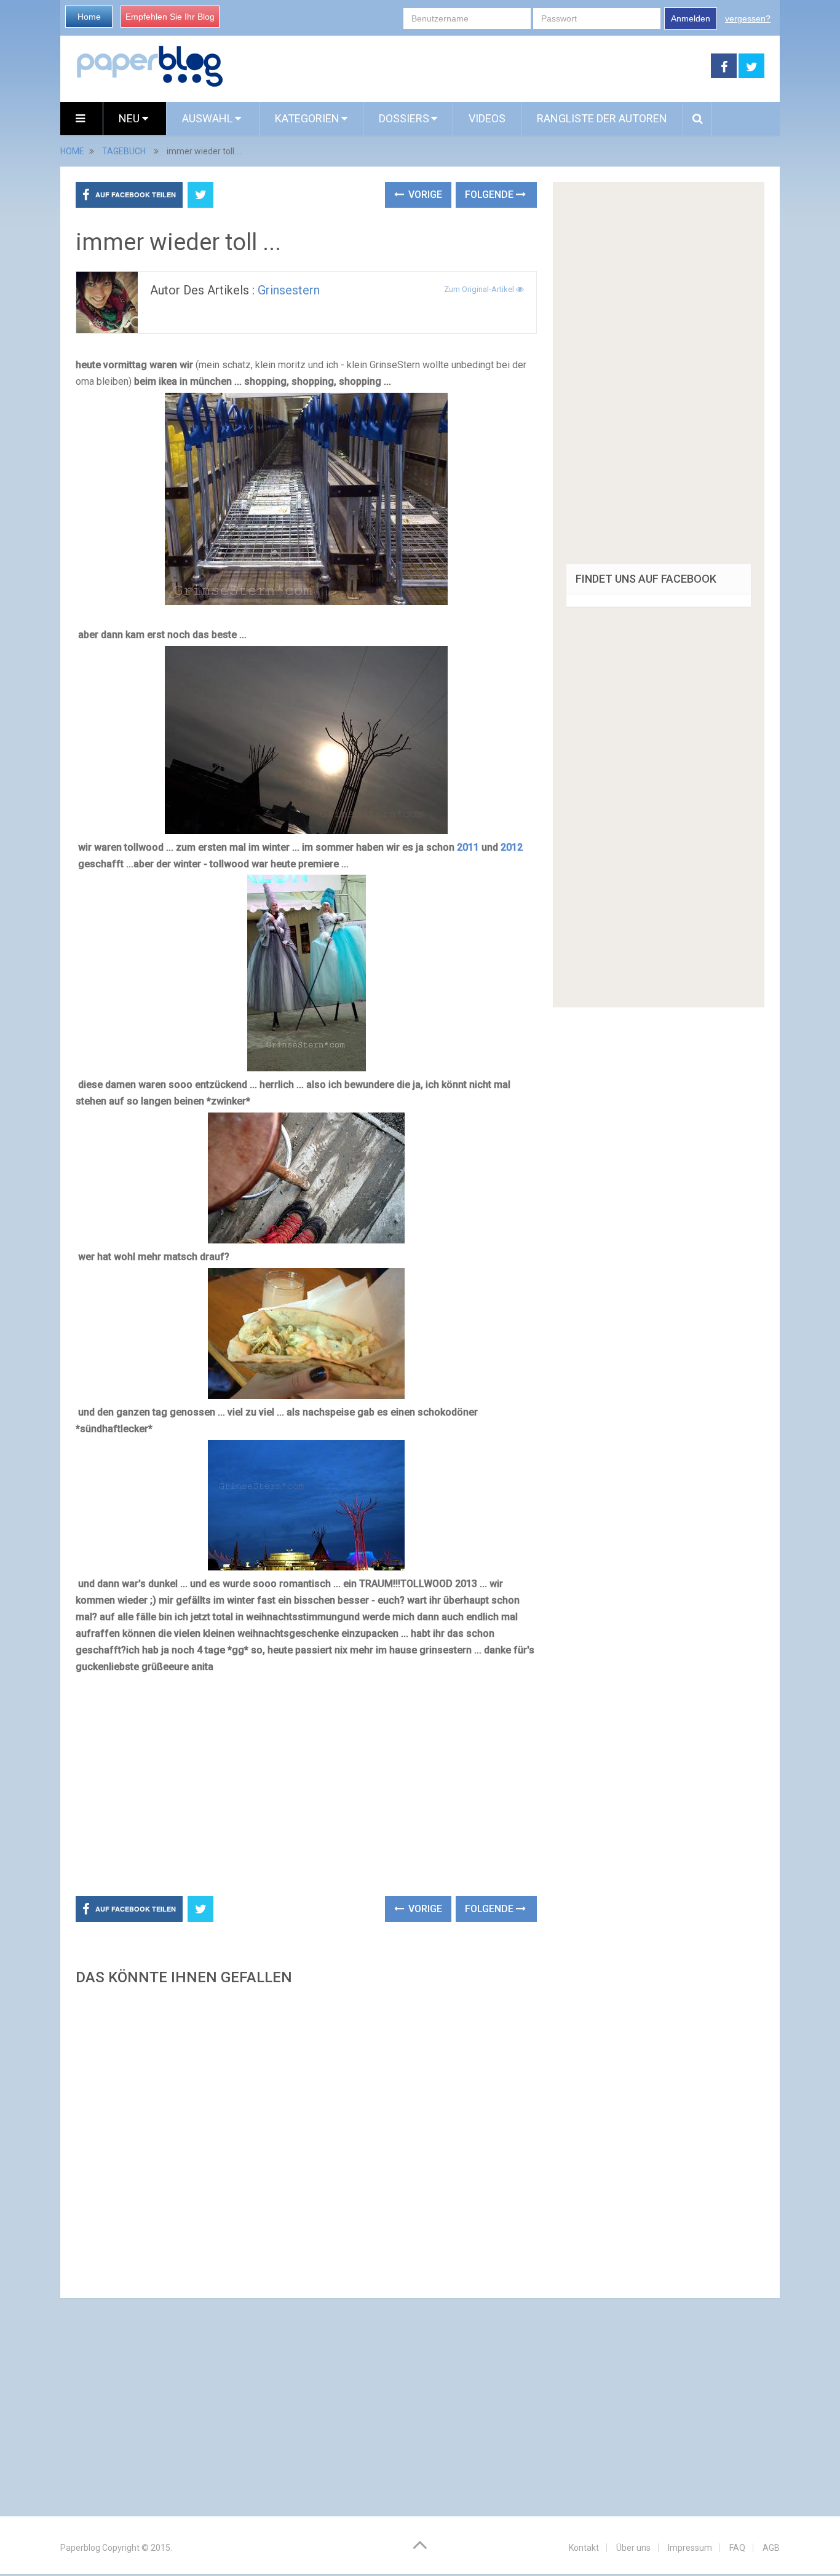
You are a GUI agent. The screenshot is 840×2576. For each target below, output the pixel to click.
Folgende (490, 195)
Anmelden (691, 18)
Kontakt (584, 2548)
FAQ (737, 2548)
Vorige (424, 195)
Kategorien (307, 118)
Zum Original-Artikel (480, 289)
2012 (512, 847)
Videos (487, 118)
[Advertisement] (467, 66)
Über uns (633, 2548)
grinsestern (289, 290)
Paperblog (80, 2548)
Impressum (690, 2548)
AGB (771, 2548)
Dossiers (404, 118)
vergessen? (748, 18)
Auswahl (208, 118)
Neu (130, 118)
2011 (468, 847)
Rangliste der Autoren (602, 118)
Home (89, 17)
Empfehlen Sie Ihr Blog (170, 17)
